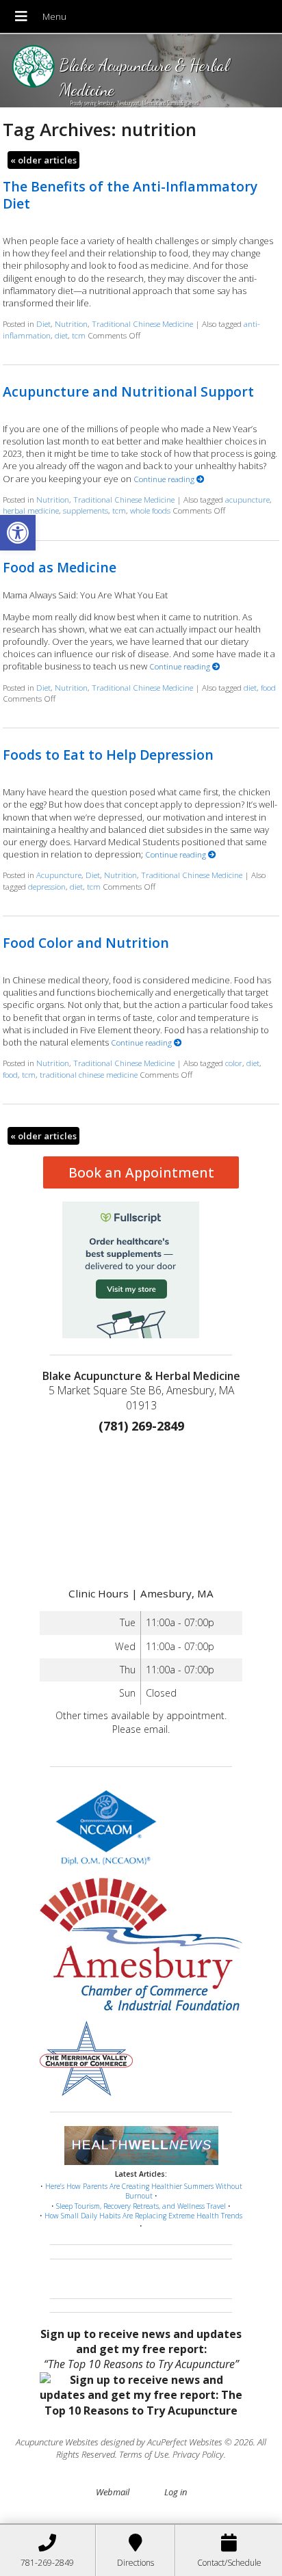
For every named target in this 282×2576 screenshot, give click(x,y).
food (268, 687)
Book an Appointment (141, 1172)
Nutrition (71, 323)
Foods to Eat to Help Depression (108, 755)
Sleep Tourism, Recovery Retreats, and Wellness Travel (141, 2206)
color (234, 1063)
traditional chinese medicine (89, 1074)
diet (61, 335)
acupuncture (247, 499)
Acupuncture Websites (57, 2442)
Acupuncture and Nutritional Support (128, 391)
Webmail (113, 2492)
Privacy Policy (198, 2454)
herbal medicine (31, 510)
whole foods (150, 510)
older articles (43, 160)
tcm (79, 335)
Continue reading (165, 479)
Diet (43, 323)
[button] (18, 533)
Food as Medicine (60, 567)
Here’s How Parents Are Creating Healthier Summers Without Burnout (144, 2191)
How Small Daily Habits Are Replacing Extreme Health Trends (143, 2216)
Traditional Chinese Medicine (142, 323)
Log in (176, 2492)
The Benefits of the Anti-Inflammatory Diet (130, 195)
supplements (86, 510)
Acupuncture (59, 875)
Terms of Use (144, 2454)
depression (47, 886)
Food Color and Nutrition (86, 943)
